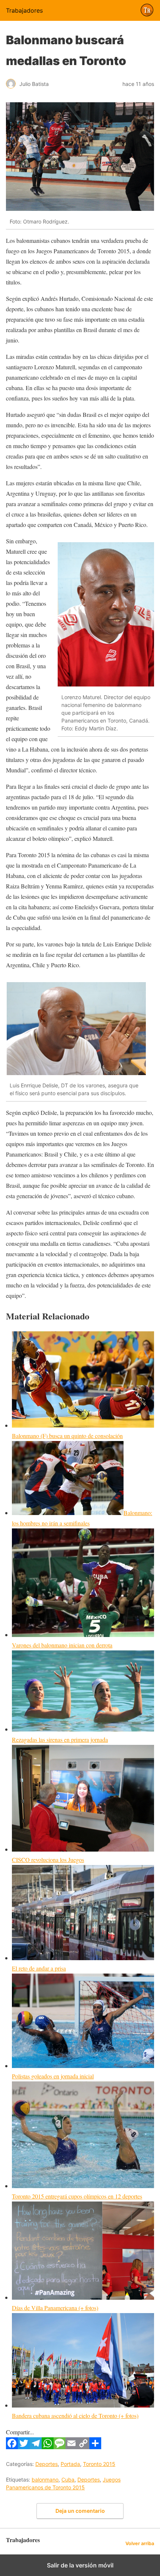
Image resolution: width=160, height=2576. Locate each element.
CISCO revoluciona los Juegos (48, 1860)
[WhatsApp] (48, 2447)
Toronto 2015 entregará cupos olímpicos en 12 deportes (77, 2196)
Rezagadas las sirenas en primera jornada (60, 1739)
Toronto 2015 (99, 2464)
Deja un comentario (80, 2511)
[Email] (71, 2447)
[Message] (60, 2447)
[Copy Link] (83, 2447)
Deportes (47, 2464)
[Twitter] (24, 2447)
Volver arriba (140, 2543)
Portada (70, 2464)
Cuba (68, 2479)
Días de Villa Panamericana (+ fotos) (55, 2308)
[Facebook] (12, 2447)
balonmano (45, 2479)
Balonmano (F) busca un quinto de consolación (67, 1436)
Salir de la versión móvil (80, 2565)
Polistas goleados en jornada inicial (53, 2076)
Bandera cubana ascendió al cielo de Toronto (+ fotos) (75, 2416)
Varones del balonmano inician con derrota (62, 1645)
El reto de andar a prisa (39, 1968)
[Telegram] (36, 2447)
